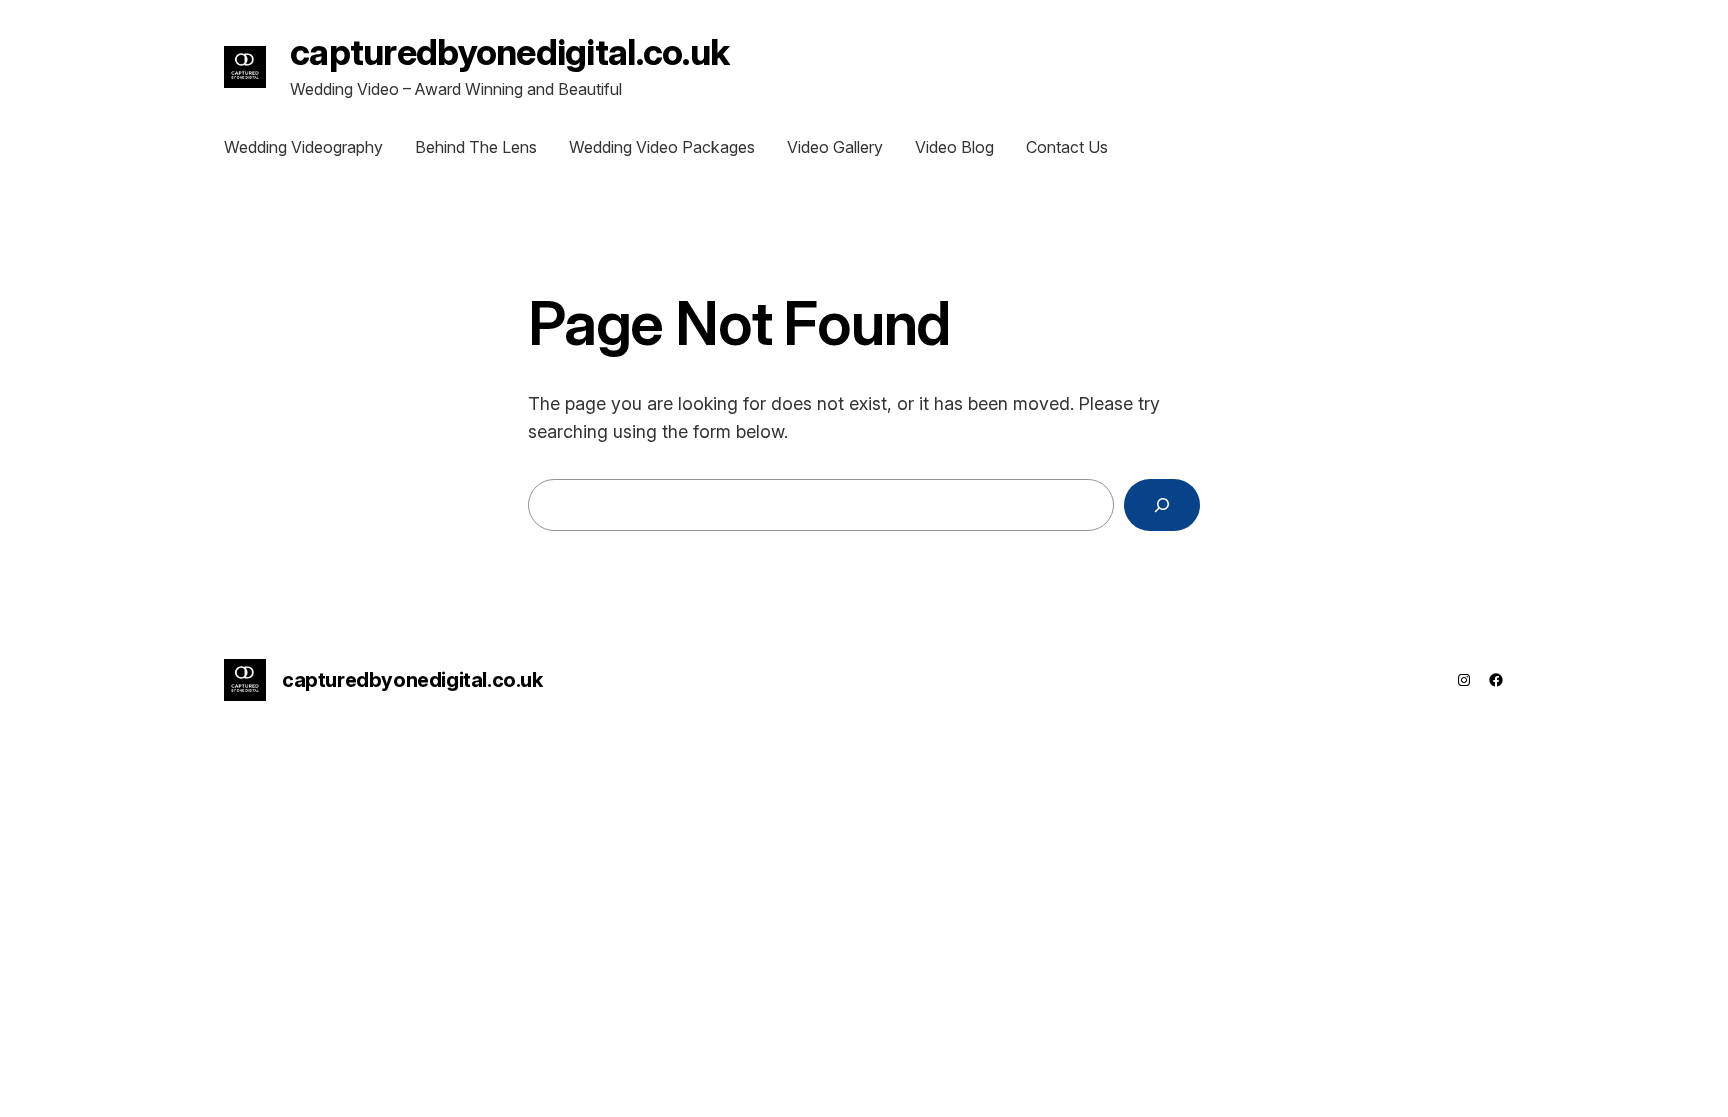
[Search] (1162, 505)
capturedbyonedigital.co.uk (509, 52)
